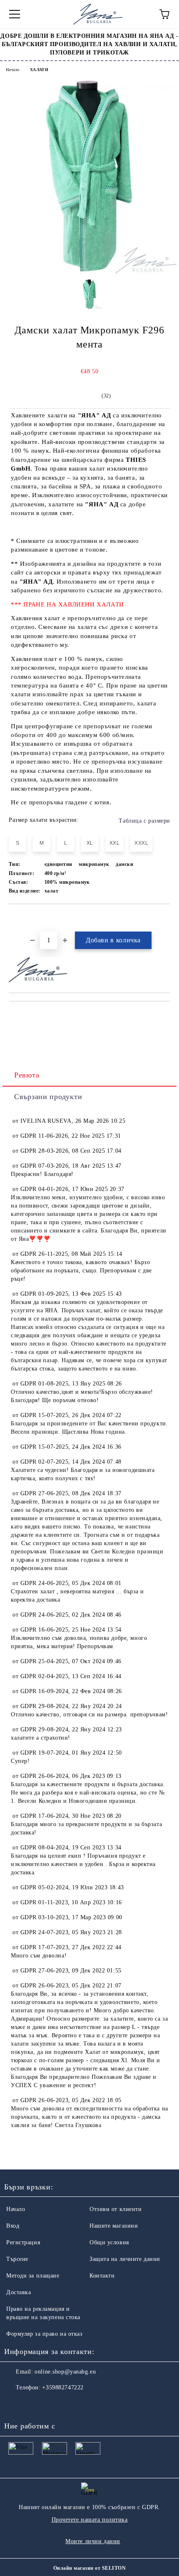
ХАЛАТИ (39, 70)
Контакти (102, 2276)
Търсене (17, 2259)
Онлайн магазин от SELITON (89, 2568)
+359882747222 (63, 2387)
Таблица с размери (144, 821)
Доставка (19, 2292)
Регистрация (23, 2242)
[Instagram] (33, 2404)
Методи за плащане (33, 2276)
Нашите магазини (114, 2226)
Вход (13, 2226)
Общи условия (109, 2242)
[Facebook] (15, 2404)
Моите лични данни (93, 2541)
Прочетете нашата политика (90, 2520)
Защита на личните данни (125, 2259)
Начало (12, 70)
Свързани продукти (48, 1097)
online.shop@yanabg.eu (65, 2372)
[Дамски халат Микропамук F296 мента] (89, 272)
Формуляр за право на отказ (45, 2334)
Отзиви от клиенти (116, 2209)
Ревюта (27, 1075)
